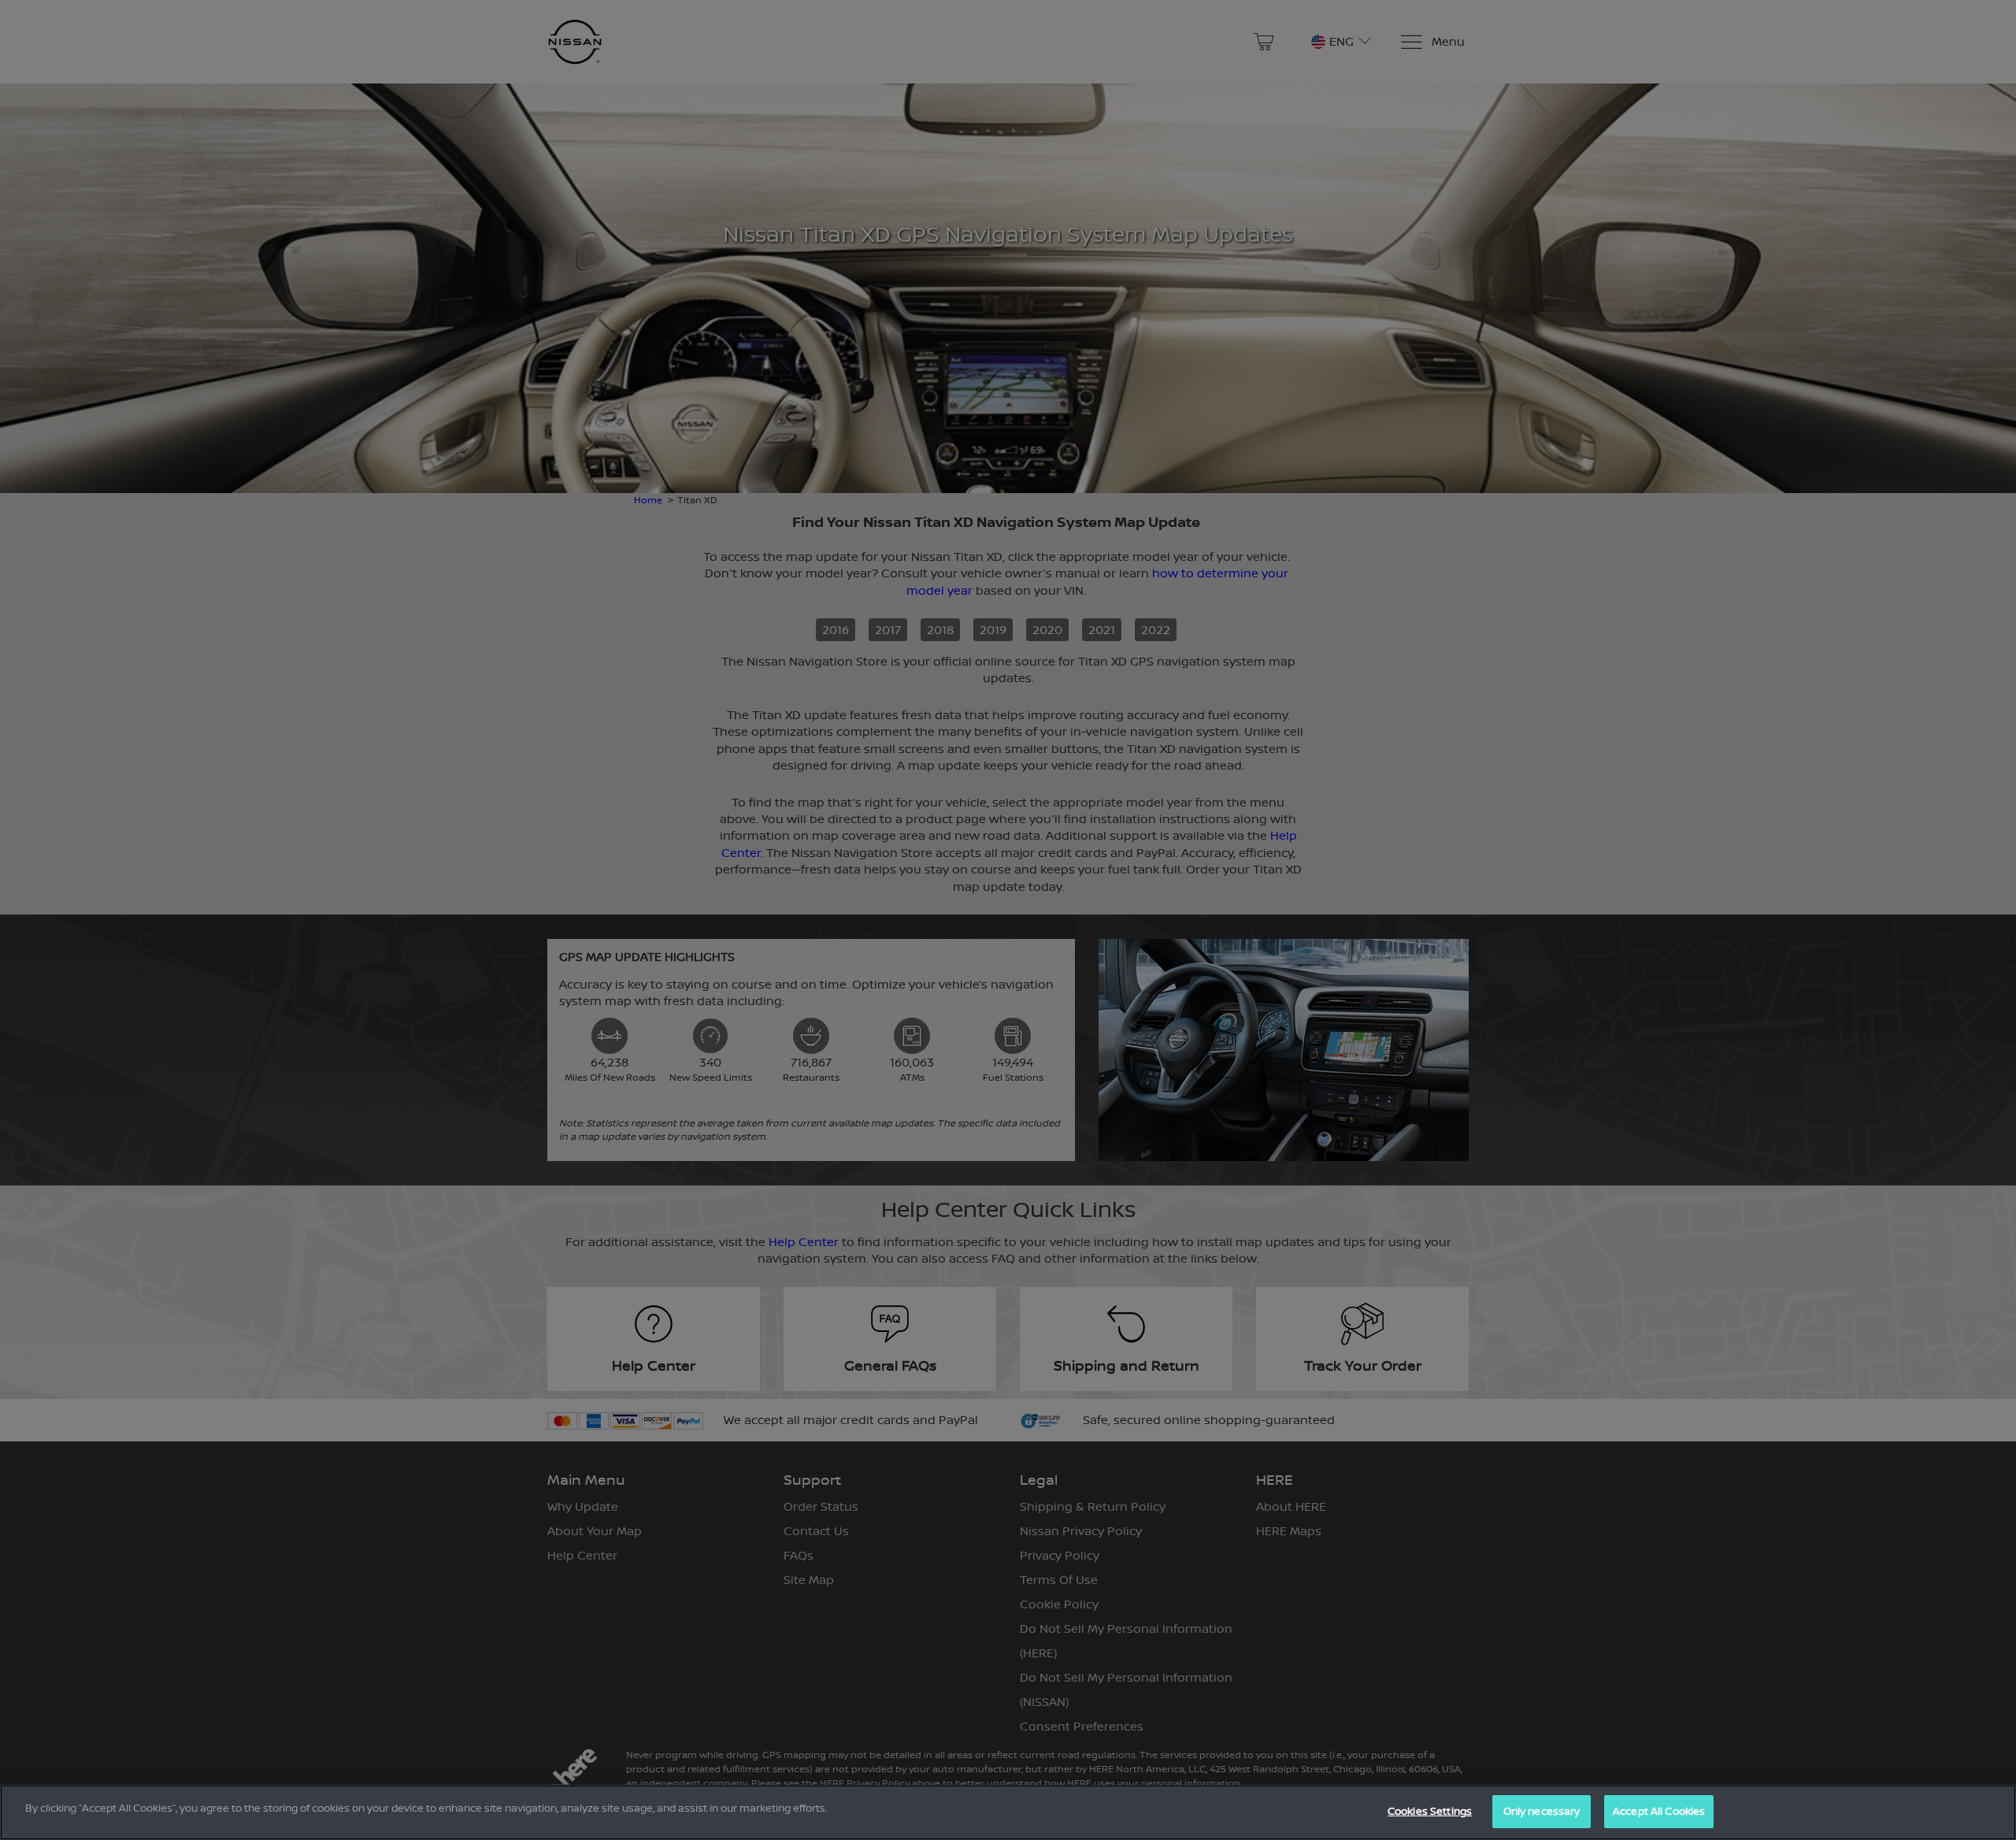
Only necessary (1542, 1811)
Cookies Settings (1430, 1811)
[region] (1008, 1812)
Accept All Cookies (1659, 1811)
